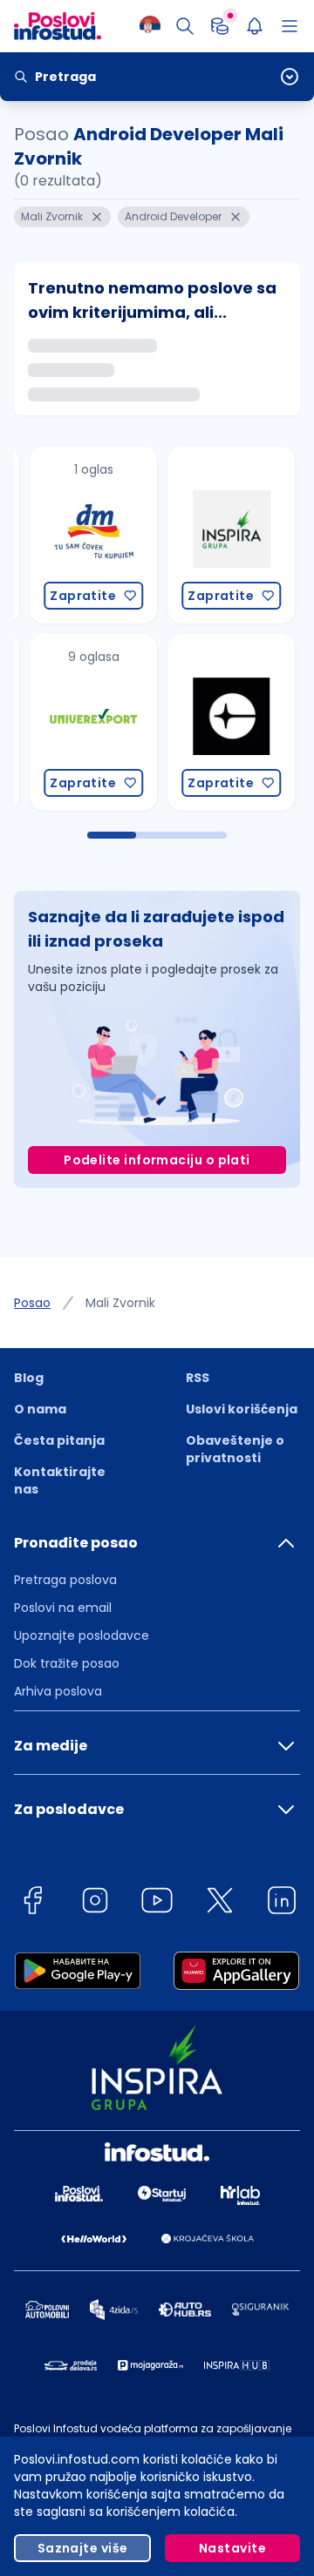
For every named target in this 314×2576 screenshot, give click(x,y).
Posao (32, 1303)
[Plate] (220, 26)
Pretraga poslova (65, 1580)
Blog (29, 1378)
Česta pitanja (59, 1440)
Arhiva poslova (58, 1691)
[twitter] (220, 1903)
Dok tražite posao (67, 1663)
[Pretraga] (185, 26)
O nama (40, 1409)
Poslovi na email (63, 1608)
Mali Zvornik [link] (120, 1303)
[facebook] (32, 1903)
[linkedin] (282, 1903)
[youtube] (157, 1903)
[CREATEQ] (214, 722)
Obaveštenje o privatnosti (235, 1449)
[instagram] (95, 1903)
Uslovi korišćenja (242, 1409)
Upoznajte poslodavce (82, 1635)
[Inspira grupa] (214, 535)
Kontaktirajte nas (60, 1480)
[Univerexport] (76, 722)
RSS (198, 1378)
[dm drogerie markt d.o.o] (76, 535)
